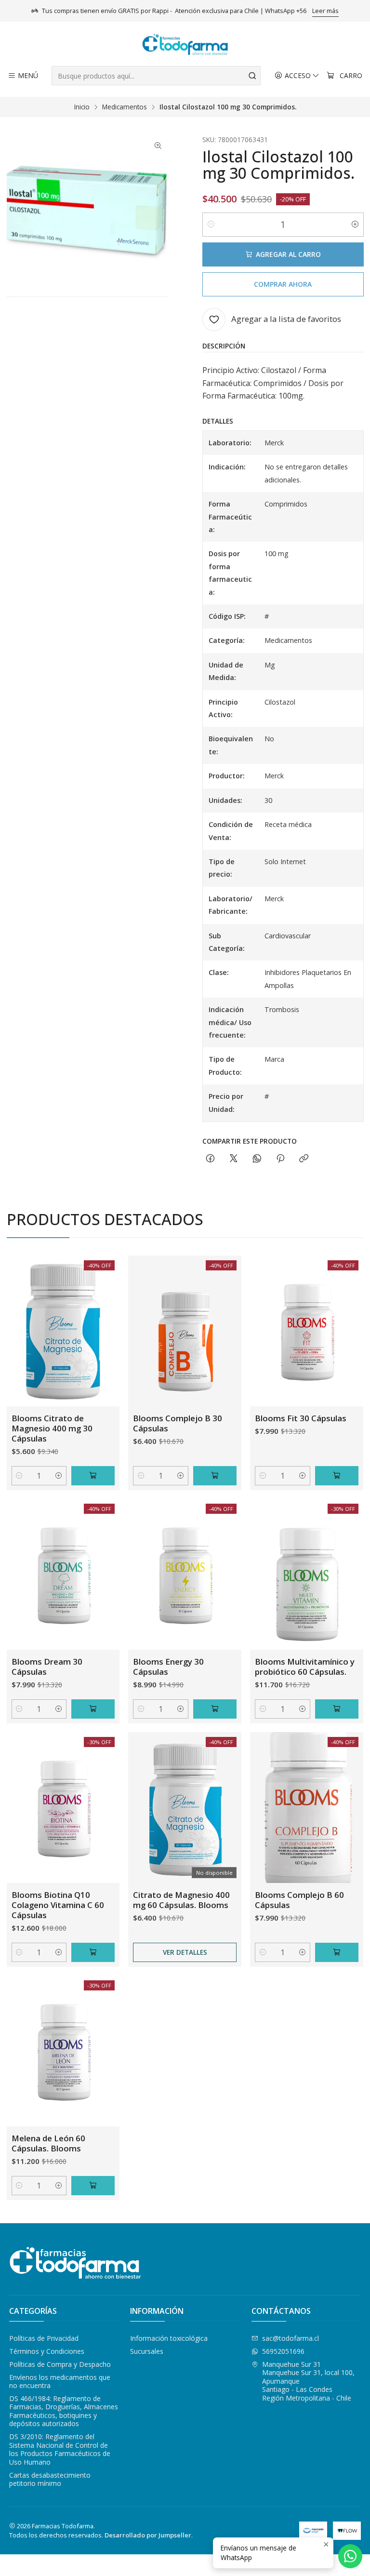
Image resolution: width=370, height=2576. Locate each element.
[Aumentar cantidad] (355, 225)
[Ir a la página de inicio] (185, 45)
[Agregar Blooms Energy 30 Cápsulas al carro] (215, 1709)
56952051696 (283, 2351)
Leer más (325, 11)
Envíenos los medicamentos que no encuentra (60, 2382)
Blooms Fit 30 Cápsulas (301, 1418)
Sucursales (147, 2351)
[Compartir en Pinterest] (280, 1159)
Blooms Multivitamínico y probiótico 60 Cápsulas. (305, 1667)
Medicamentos (125, 107)
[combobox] (156, 76)
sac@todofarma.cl (291, 2338)
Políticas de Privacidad (44, 2338)
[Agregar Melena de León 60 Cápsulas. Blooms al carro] (93, 2186)
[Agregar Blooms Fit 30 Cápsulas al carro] (337, 1476)
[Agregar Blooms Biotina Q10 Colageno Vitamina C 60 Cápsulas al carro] (93, 1952)
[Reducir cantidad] (211, 225)
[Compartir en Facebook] (210, 1159)
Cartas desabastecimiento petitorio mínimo (50, 2479)
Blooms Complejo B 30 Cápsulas (178, 1423)
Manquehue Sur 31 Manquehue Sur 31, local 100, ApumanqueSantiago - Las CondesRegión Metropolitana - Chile (308, 2381)
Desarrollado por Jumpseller (148, 2535)
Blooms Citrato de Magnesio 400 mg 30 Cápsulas (52, 1428)
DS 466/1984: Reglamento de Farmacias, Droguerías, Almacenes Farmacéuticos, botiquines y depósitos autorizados (64, 2411)
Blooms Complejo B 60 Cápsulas (299, 1900)
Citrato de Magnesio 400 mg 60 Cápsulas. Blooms (181, 1900)
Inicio (82, 107)
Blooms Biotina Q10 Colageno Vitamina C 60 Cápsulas (58, 1905)
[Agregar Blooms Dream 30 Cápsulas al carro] (93, 1709)
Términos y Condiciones (47, 2351)
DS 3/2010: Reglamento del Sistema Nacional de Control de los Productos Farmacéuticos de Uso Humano (60, 2449)
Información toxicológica (169, 2338)
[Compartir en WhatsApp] (257, 1159)
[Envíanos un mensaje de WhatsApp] (350, 2556)
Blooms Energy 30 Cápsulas (168, 1667)
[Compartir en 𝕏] (234, 1159)
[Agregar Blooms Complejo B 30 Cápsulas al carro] (215, 1476)
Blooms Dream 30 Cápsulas (47, 1667)
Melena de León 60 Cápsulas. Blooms (48, 2143)
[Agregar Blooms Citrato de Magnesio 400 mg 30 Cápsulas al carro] (93, 1476)
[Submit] (252, 76)
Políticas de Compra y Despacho (60, 2364)
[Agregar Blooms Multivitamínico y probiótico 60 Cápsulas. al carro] (337, 1709)
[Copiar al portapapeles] (304, 1159)
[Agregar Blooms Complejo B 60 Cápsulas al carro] (337, 1952)
